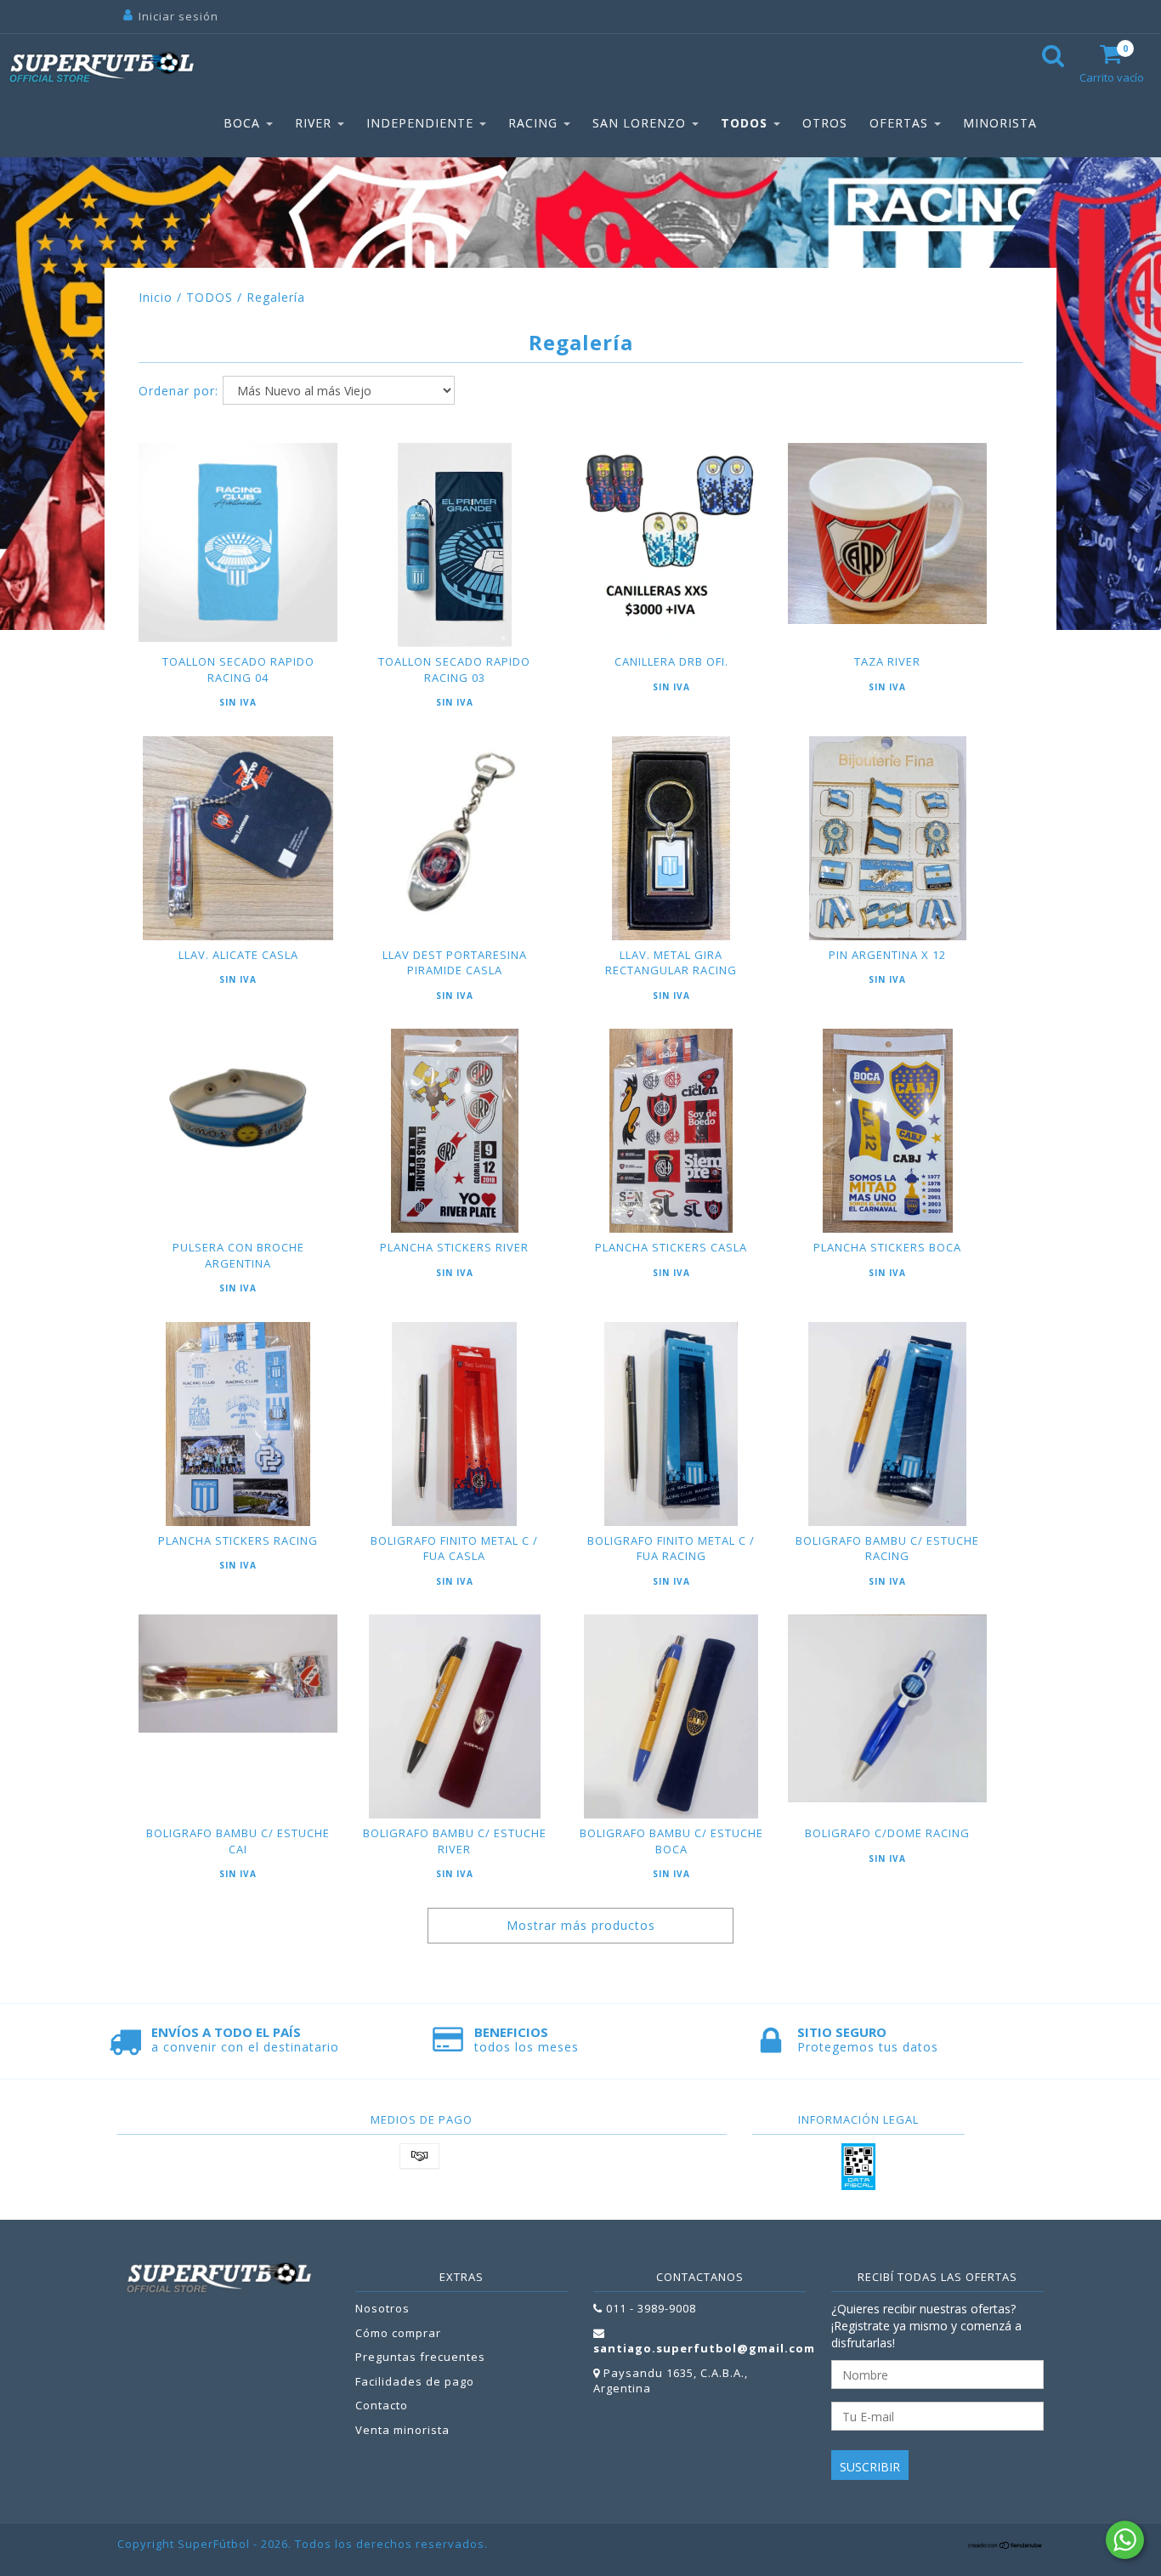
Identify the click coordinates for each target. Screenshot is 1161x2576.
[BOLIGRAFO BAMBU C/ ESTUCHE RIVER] (455, 1716)
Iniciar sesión (178, 16)
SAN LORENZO (641, 123)
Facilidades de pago (415, 2381)
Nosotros (382, 2308)
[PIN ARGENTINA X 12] (887, 838)
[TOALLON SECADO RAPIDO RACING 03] (455, 545)
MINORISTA (1000, 123)
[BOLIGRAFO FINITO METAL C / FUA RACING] (671, 1424)
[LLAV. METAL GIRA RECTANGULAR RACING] (671, 838)
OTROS (825, 123)
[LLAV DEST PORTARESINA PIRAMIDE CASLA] (455, 836)
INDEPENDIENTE (422, 123)
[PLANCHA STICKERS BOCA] (887, 1131)
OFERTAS (901, 123)
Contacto (382, 2405)
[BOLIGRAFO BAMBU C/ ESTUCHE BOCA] (671, 1716)
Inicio (156, 297)
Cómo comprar (398, 2333)
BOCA (244, 123)
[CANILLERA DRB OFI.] (671, 545)
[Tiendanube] (1005, 2545)
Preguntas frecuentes (420, 2357)
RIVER (315, 123)
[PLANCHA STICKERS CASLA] (671, 1131)
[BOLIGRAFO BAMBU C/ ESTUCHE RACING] (887, 1424)
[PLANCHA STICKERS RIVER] (455, 1131)
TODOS (746, 123)
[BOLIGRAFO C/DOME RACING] (887, 1708)
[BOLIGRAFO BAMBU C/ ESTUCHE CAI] (238, 1673)
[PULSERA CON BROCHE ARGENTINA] (238, 1107)
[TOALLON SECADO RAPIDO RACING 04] (238, 542)
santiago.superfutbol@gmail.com (704, 2348)
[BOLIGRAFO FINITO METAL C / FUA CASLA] (455, 1424)
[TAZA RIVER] (887, 533)
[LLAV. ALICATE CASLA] (238, 838)
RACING (535, 123)
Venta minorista (402, 2430)
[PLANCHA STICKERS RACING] (238, 1424)
